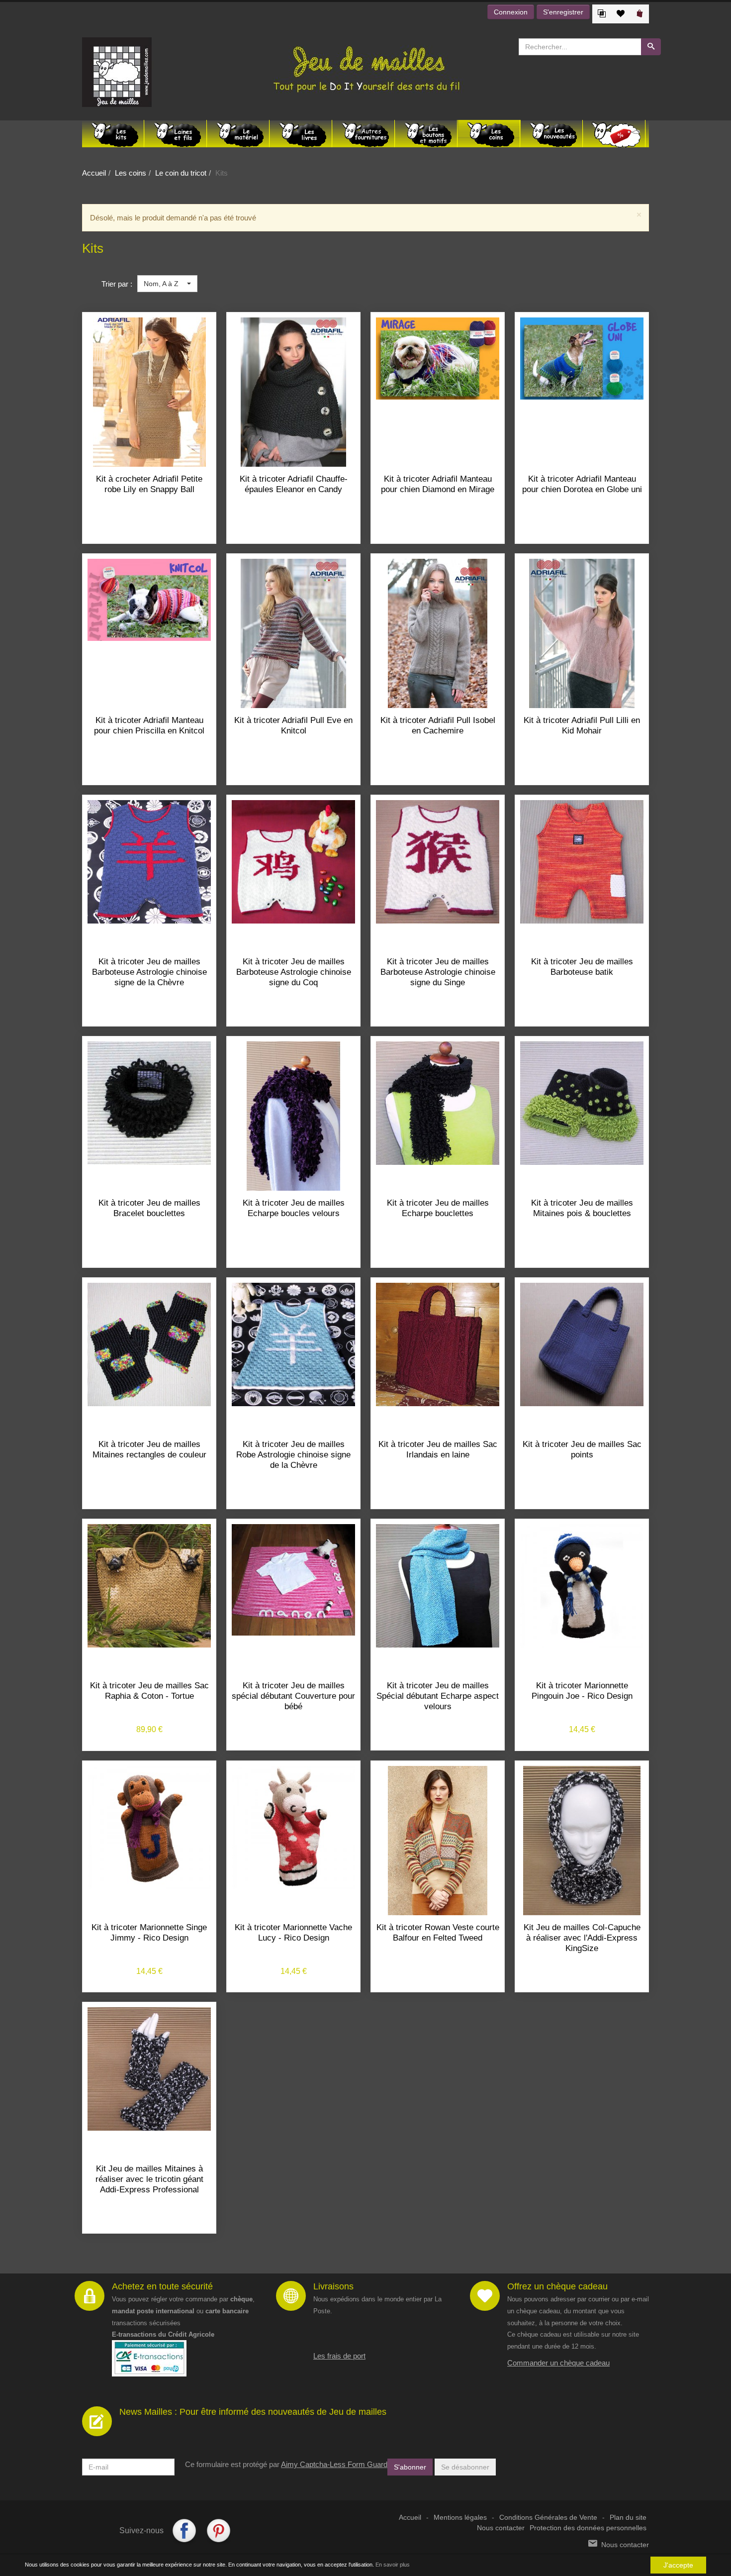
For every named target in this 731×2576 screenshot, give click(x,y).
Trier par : (117, 284)
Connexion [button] (511, 12)
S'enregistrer (563, 12)
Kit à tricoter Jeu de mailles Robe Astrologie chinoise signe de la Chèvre (293, 1455)
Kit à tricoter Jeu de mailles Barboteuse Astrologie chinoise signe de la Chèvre (149, 972)
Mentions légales (460, 2518)
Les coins (131, 173)
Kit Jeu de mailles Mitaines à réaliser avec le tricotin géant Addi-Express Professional (149, 2179)
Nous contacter (501, 2528)
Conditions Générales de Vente (548, 2518)
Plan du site (628, 2518)
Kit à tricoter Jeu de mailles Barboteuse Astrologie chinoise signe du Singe (438, 972)
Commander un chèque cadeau (558, 2363)
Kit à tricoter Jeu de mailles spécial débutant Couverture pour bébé (293, 1696)
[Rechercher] (651, 47)
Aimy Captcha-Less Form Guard (334, 2464)
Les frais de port (339, 2356)
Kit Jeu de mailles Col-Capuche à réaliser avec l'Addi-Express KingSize (582, 1938)
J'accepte (678, 2565)
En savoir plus (393, 2565)
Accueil (94, 173)
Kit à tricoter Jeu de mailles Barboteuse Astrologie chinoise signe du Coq (294, 972)
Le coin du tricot (181, 173)
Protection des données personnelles (588, 2528)
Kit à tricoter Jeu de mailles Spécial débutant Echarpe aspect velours (438, 1696)
